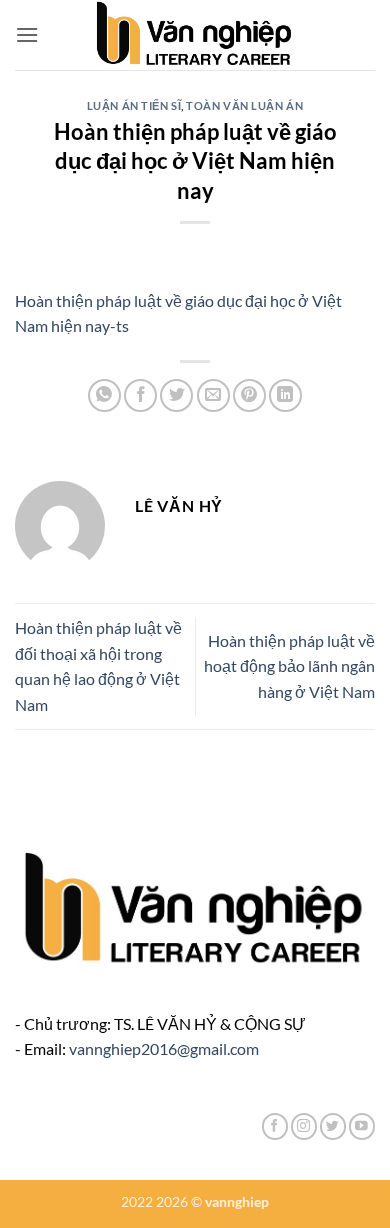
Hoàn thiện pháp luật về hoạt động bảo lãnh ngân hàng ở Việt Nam (289, 666)
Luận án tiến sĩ (134, 105)
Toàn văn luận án (244, 105)
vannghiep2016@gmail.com (164, 1048)
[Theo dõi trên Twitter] (333, 1126)
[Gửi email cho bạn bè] (213, 395)
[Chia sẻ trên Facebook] (140, 395)
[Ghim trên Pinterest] (249, 395)
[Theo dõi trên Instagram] (304, 1126)
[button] (27, 34)
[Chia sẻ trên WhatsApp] (104, 395)
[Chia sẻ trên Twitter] (176, 395)
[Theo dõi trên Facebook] (275, 1126)
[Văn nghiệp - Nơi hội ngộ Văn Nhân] (195, 35)
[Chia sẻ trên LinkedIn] (285, 395)
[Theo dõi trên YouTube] (362, 1126)
